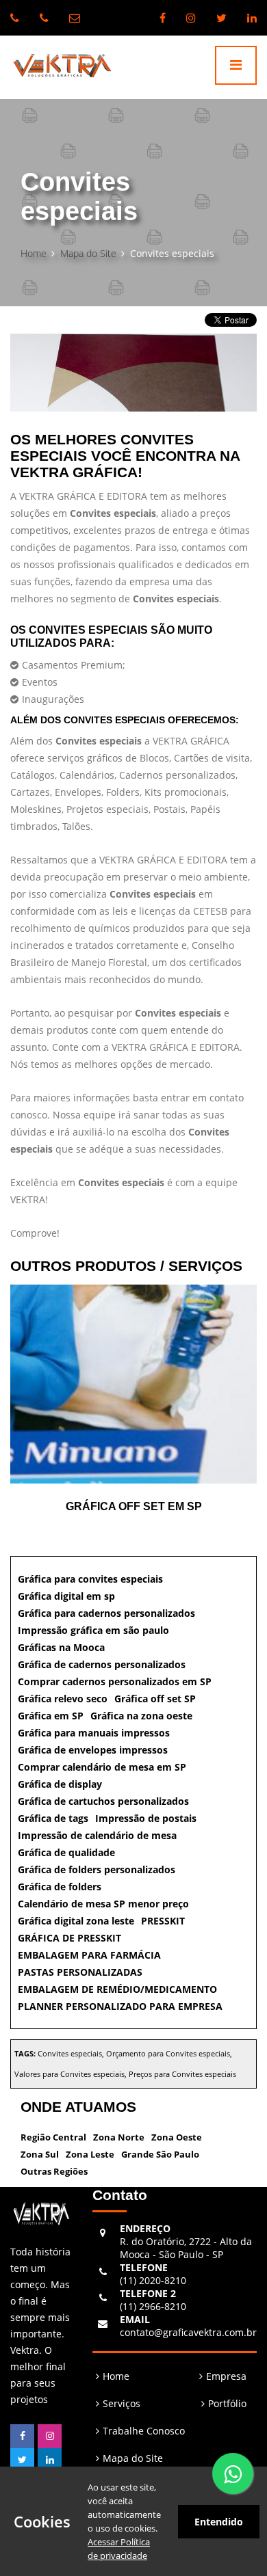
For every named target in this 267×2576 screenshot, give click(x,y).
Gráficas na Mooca (61, 1647)
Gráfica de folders (60, 1887)
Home (34, 253)
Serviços (122, 2403)
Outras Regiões (54, 2171)
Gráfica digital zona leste (76, 1921)
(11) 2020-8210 (153, 2274)
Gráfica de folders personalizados (97, 1869)
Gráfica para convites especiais (90, 1579)
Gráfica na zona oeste (141, 1716)
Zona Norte (119, 2137)
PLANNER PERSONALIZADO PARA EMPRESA (120, 2006)
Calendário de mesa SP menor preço (103, 1904)
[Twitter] (221, 18)
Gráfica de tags (53, 1818)
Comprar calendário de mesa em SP (102, 1767)
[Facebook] (163, 18)
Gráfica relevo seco (63, 1699)
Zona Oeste (177, 2137)
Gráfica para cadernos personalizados (106, 1613)
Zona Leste (90, 2154)
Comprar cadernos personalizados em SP (115, 1681)
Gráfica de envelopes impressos (93, 1750)
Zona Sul (40, 2154)
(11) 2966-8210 (153, 2300)
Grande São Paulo (160, 2154)
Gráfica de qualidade (66, 1852)
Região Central (53, 2137)
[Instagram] (191, 18)
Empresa (226, 2376)
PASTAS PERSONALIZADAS (80, 1972)
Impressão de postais (146, 1818)
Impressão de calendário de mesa (97, 1835)
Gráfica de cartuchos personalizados (103, 1801)
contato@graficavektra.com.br (188, 2326)
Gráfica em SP (51, 1716)
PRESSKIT (163, 1921)
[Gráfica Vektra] (57, 67)
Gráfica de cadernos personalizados (102, 1664)
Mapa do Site (88, 253)
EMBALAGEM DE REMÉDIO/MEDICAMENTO (117, 1989)
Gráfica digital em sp (66, 1596)
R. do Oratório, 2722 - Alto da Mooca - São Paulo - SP (186, 2241)
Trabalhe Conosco (144, 2431)
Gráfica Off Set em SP (134, 1506)
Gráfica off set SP (155, 1699)
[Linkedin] (252, 18)
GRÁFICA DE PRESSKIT (69, 1938)
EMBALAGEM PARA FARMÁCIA (89, 1955)
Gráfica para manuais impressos (94, 1733)
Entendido (219, 2522)
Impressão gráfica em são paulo (93, 1630)
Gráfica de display (60, 1784)
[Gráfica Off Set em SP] (133, 1384)
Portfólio (227, 2403)
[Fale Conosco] (233, 2473)
